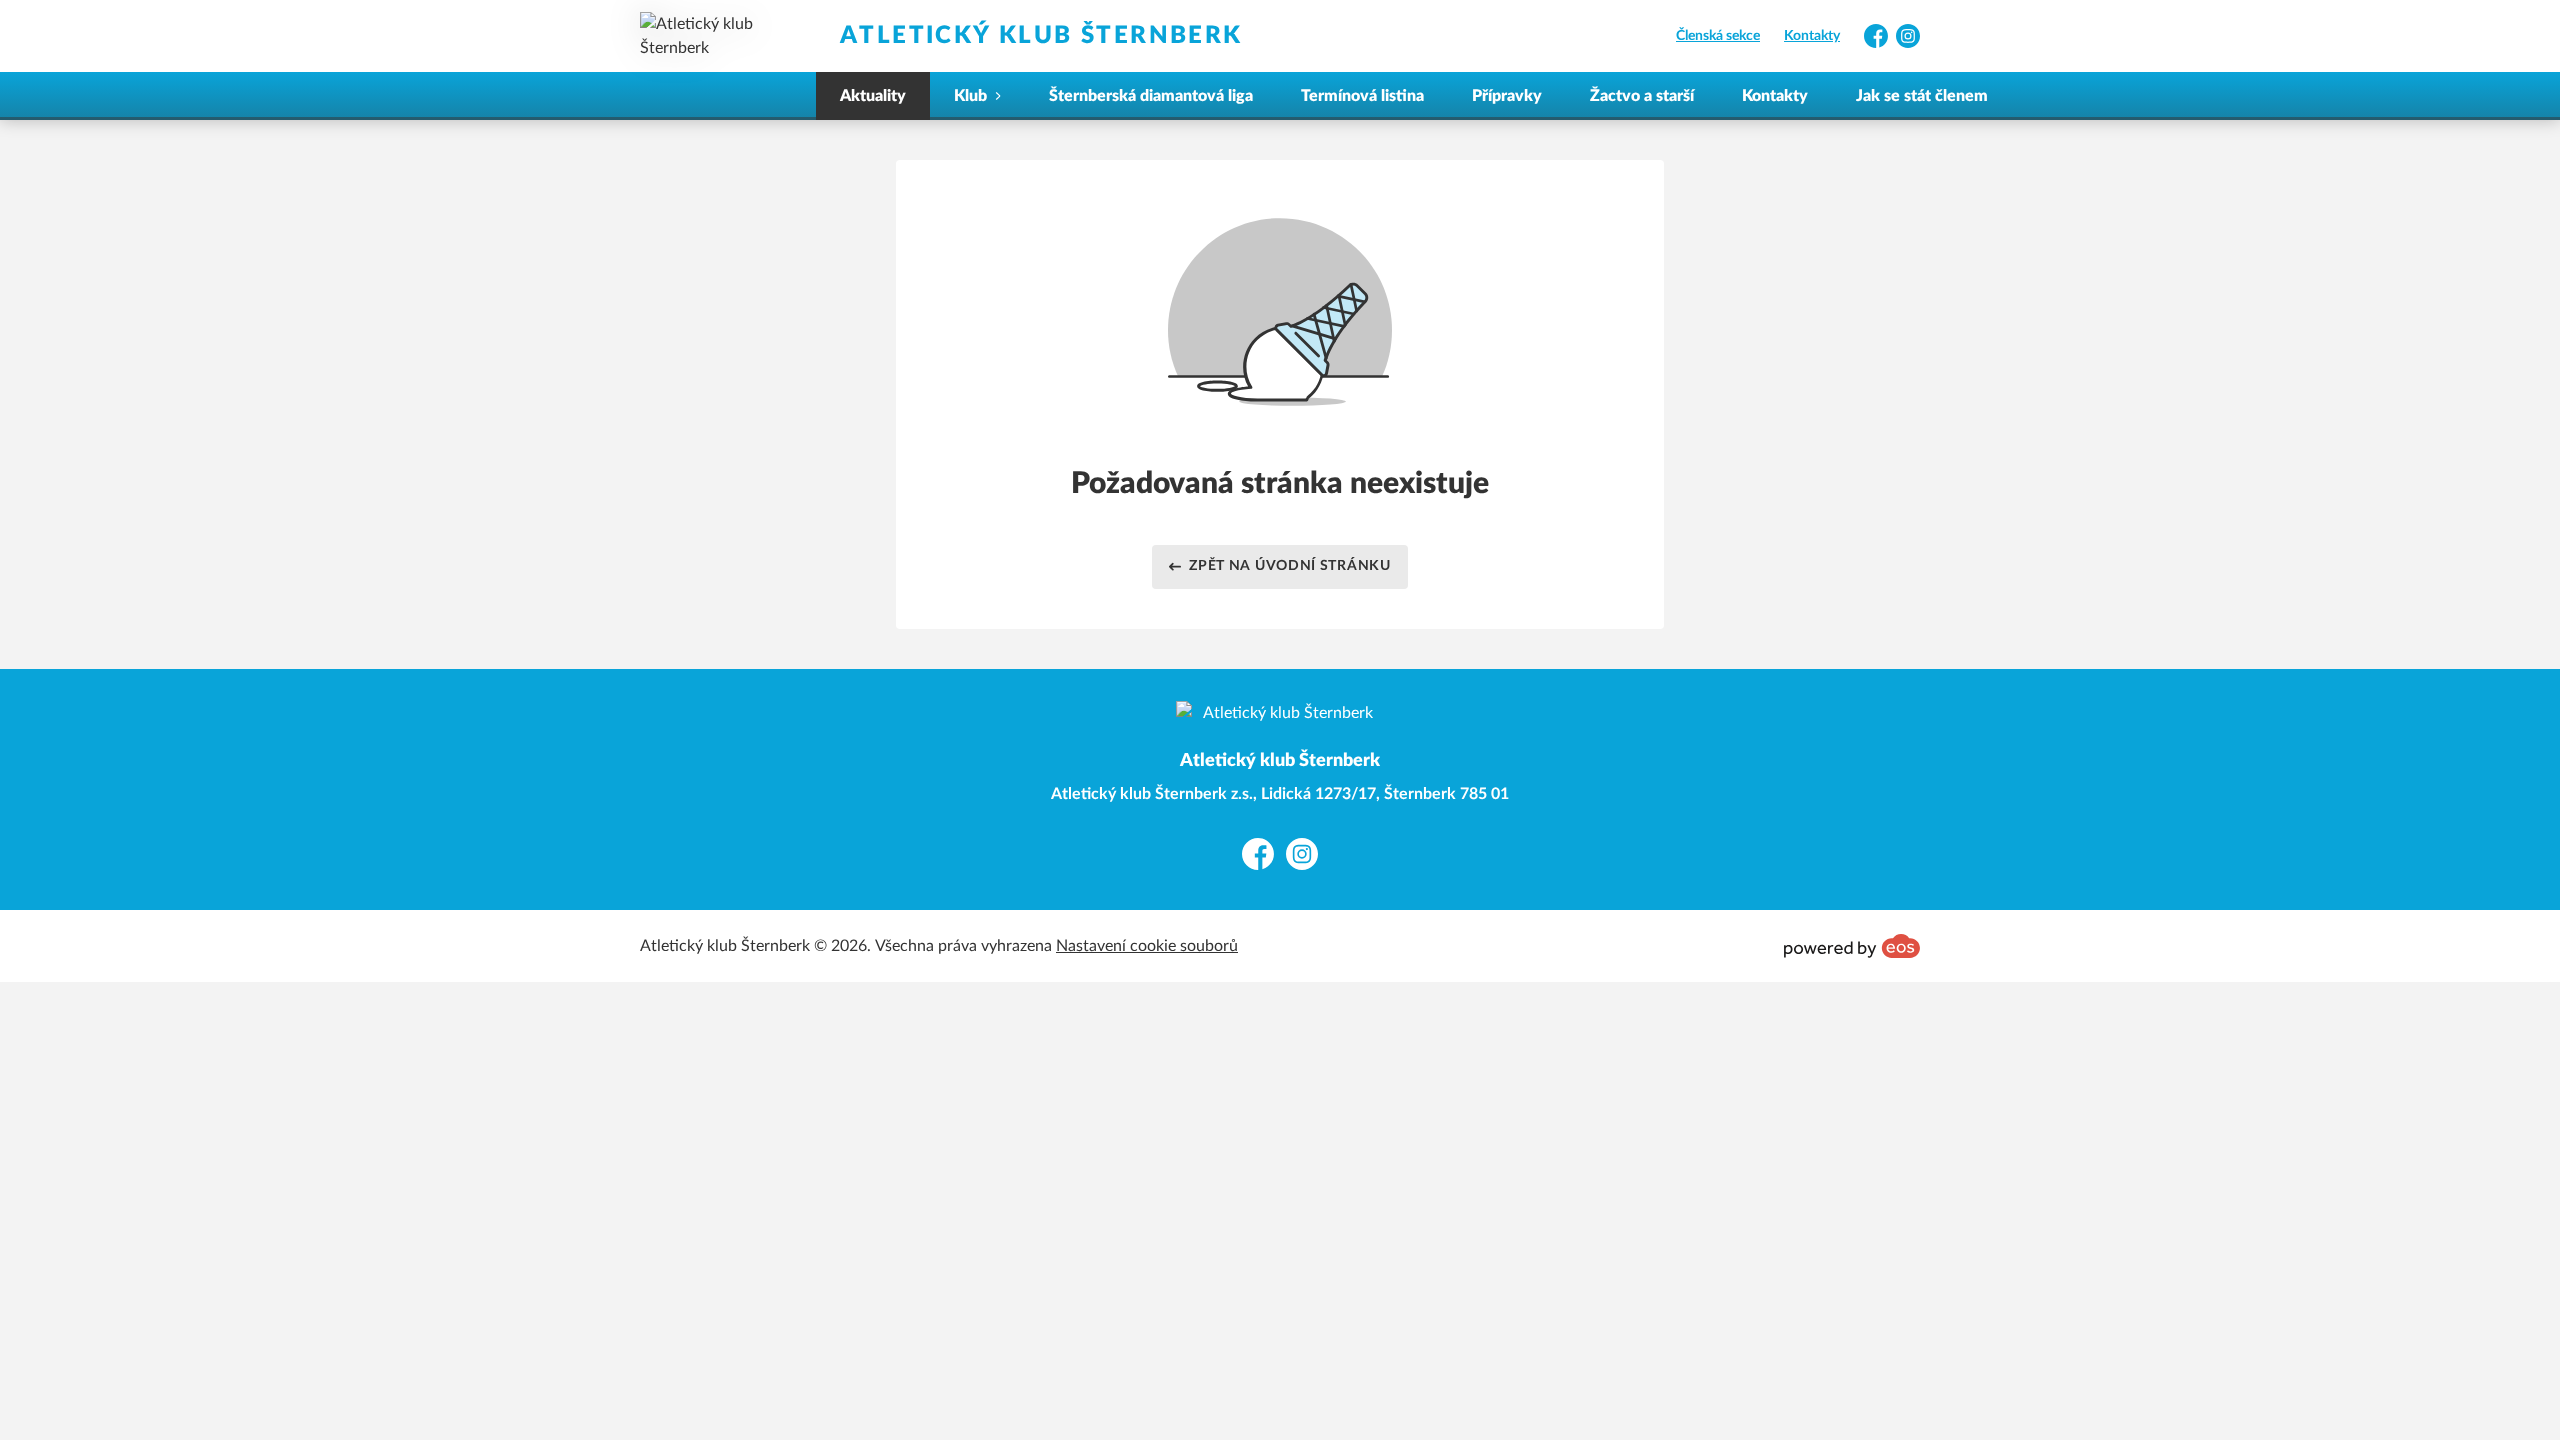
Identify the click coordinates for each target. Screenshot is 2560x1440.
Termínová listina (1362, 96)
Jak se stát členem (1922, 96)
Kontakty (1812, 36)
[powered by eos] (1852, 946)
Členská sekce (1718, 36)
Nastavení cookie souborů (1147, 946)
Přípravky (1507, 96)
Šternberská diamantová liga (1151, 96)
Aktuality (873, 96)
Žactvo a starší (1642, 96)
